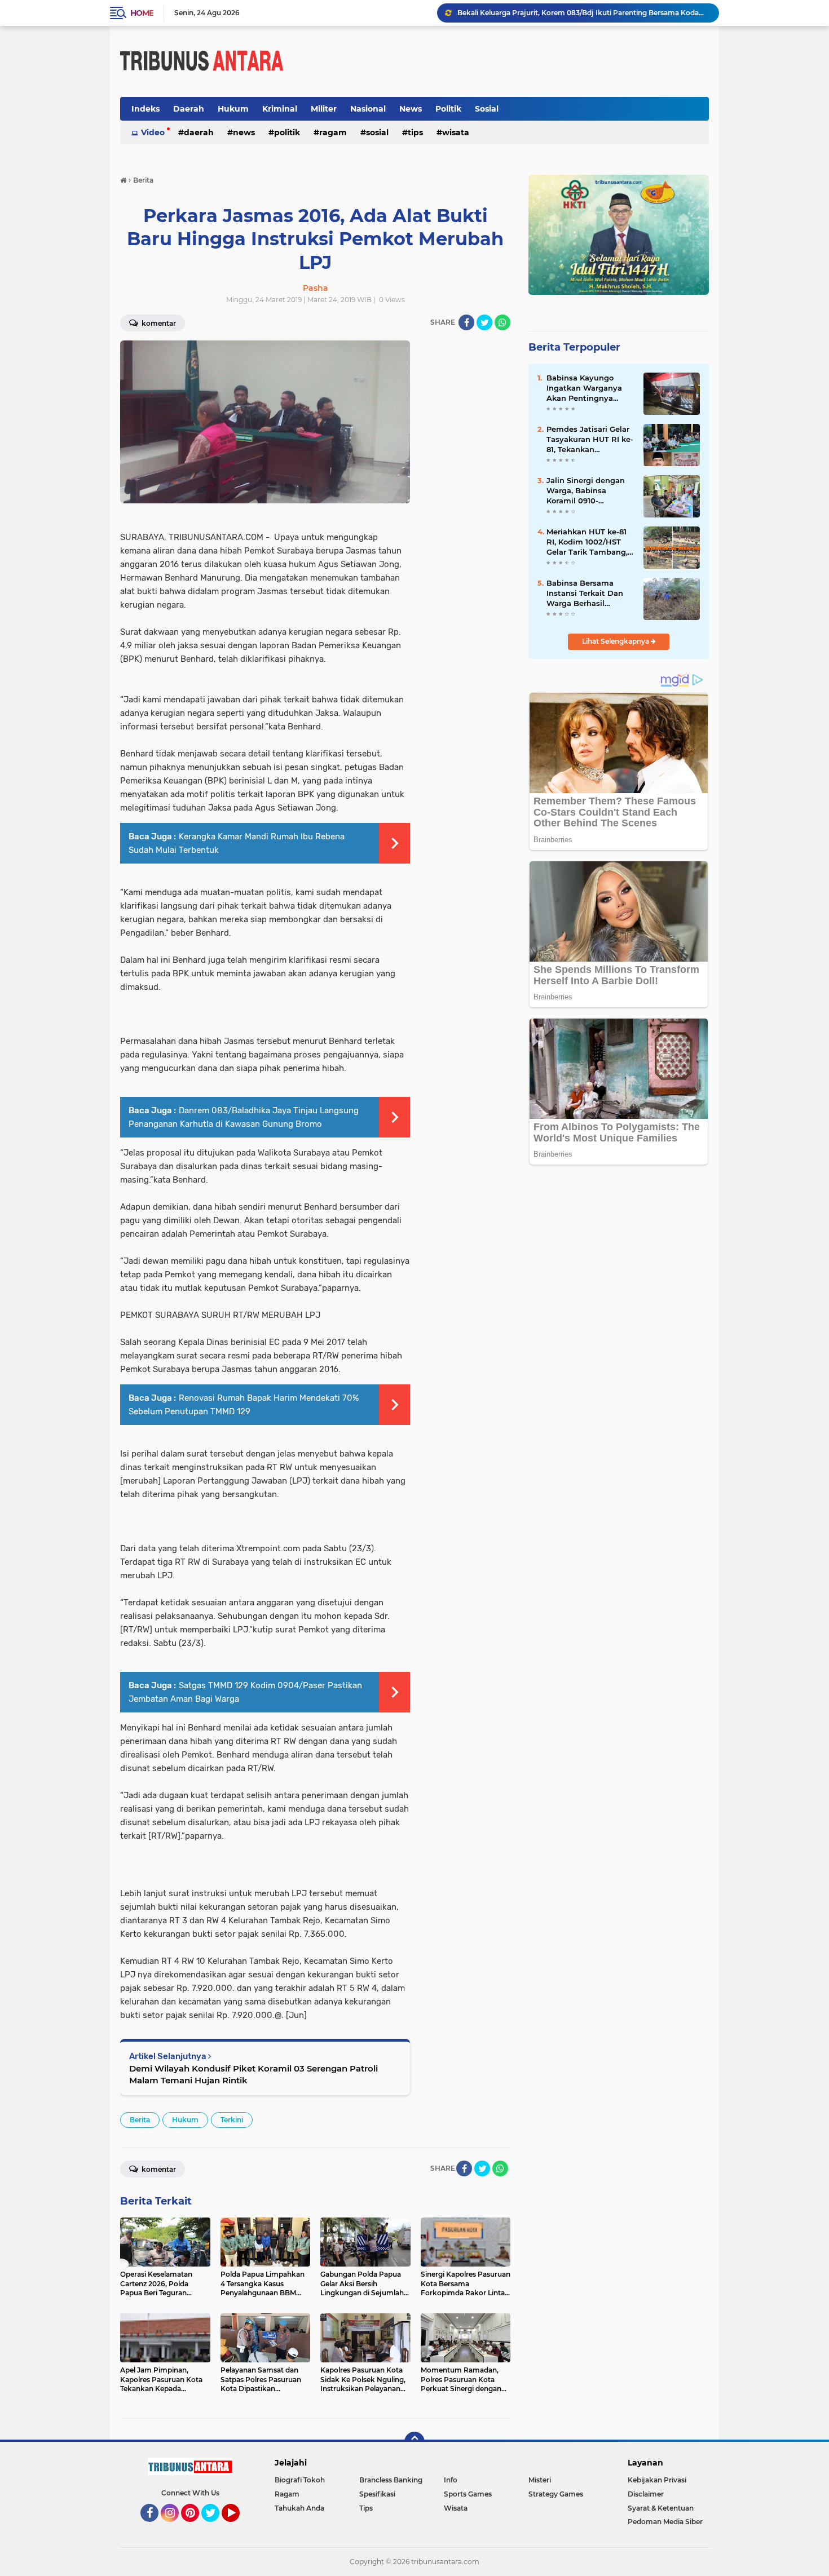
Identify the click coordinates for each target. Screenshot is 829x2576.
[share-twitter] (484, 322)
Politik (448, 109)
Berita (140, 2120)
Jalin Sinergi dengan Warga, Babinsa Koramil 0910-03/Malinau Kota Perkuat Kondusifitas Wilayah (587, 491)
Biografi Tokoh (300, 2480)
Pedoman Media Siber (665, 2522)
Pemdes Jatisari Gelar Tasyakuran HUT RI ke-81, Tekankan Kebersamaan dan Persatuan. (590, 440)
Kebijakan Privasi (657, 2480)
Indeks (145, 109)
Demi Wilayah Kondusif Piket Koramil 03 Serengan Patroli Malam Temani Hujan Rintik (253, 2074)
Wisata (456, 132)
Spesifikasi (377, 2494)
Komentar (158, 323)
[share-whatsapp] (502, 322)
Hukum (233, 109)
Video (153, 132)
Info (451, 2480)
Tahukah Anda (299, 2508)
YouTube (238, 2527)
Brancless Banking (391, 2480)
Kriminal (280, 109)
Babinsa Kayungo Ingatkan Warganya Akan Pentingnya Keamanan (584, 388)
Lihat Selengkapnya (616, 641)
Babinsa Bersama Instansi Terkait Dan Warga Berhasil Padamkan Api (585, 594)
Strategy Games (556, 2494)
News (411, 109)
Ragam (333, 132)
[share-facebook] (466, 322)
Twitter (215, 2527)
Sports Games (468, 2494)
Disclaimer (646, 2494)
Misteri (540, 2480)
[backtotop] (414, 2442)
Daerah (189, 109)
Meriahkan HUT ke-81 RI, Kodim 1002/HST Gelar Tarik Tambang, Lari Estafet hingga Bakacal (587, 542)
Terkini (232, 2120)
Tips (415, 132)
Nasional (368, 109)
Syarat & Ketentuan (661, 2508)
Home (142, 13)
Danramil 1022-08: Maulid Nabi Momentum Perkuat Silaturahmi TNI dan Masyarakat (583, 13)
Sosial (487, 109)
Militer (324, 109)
